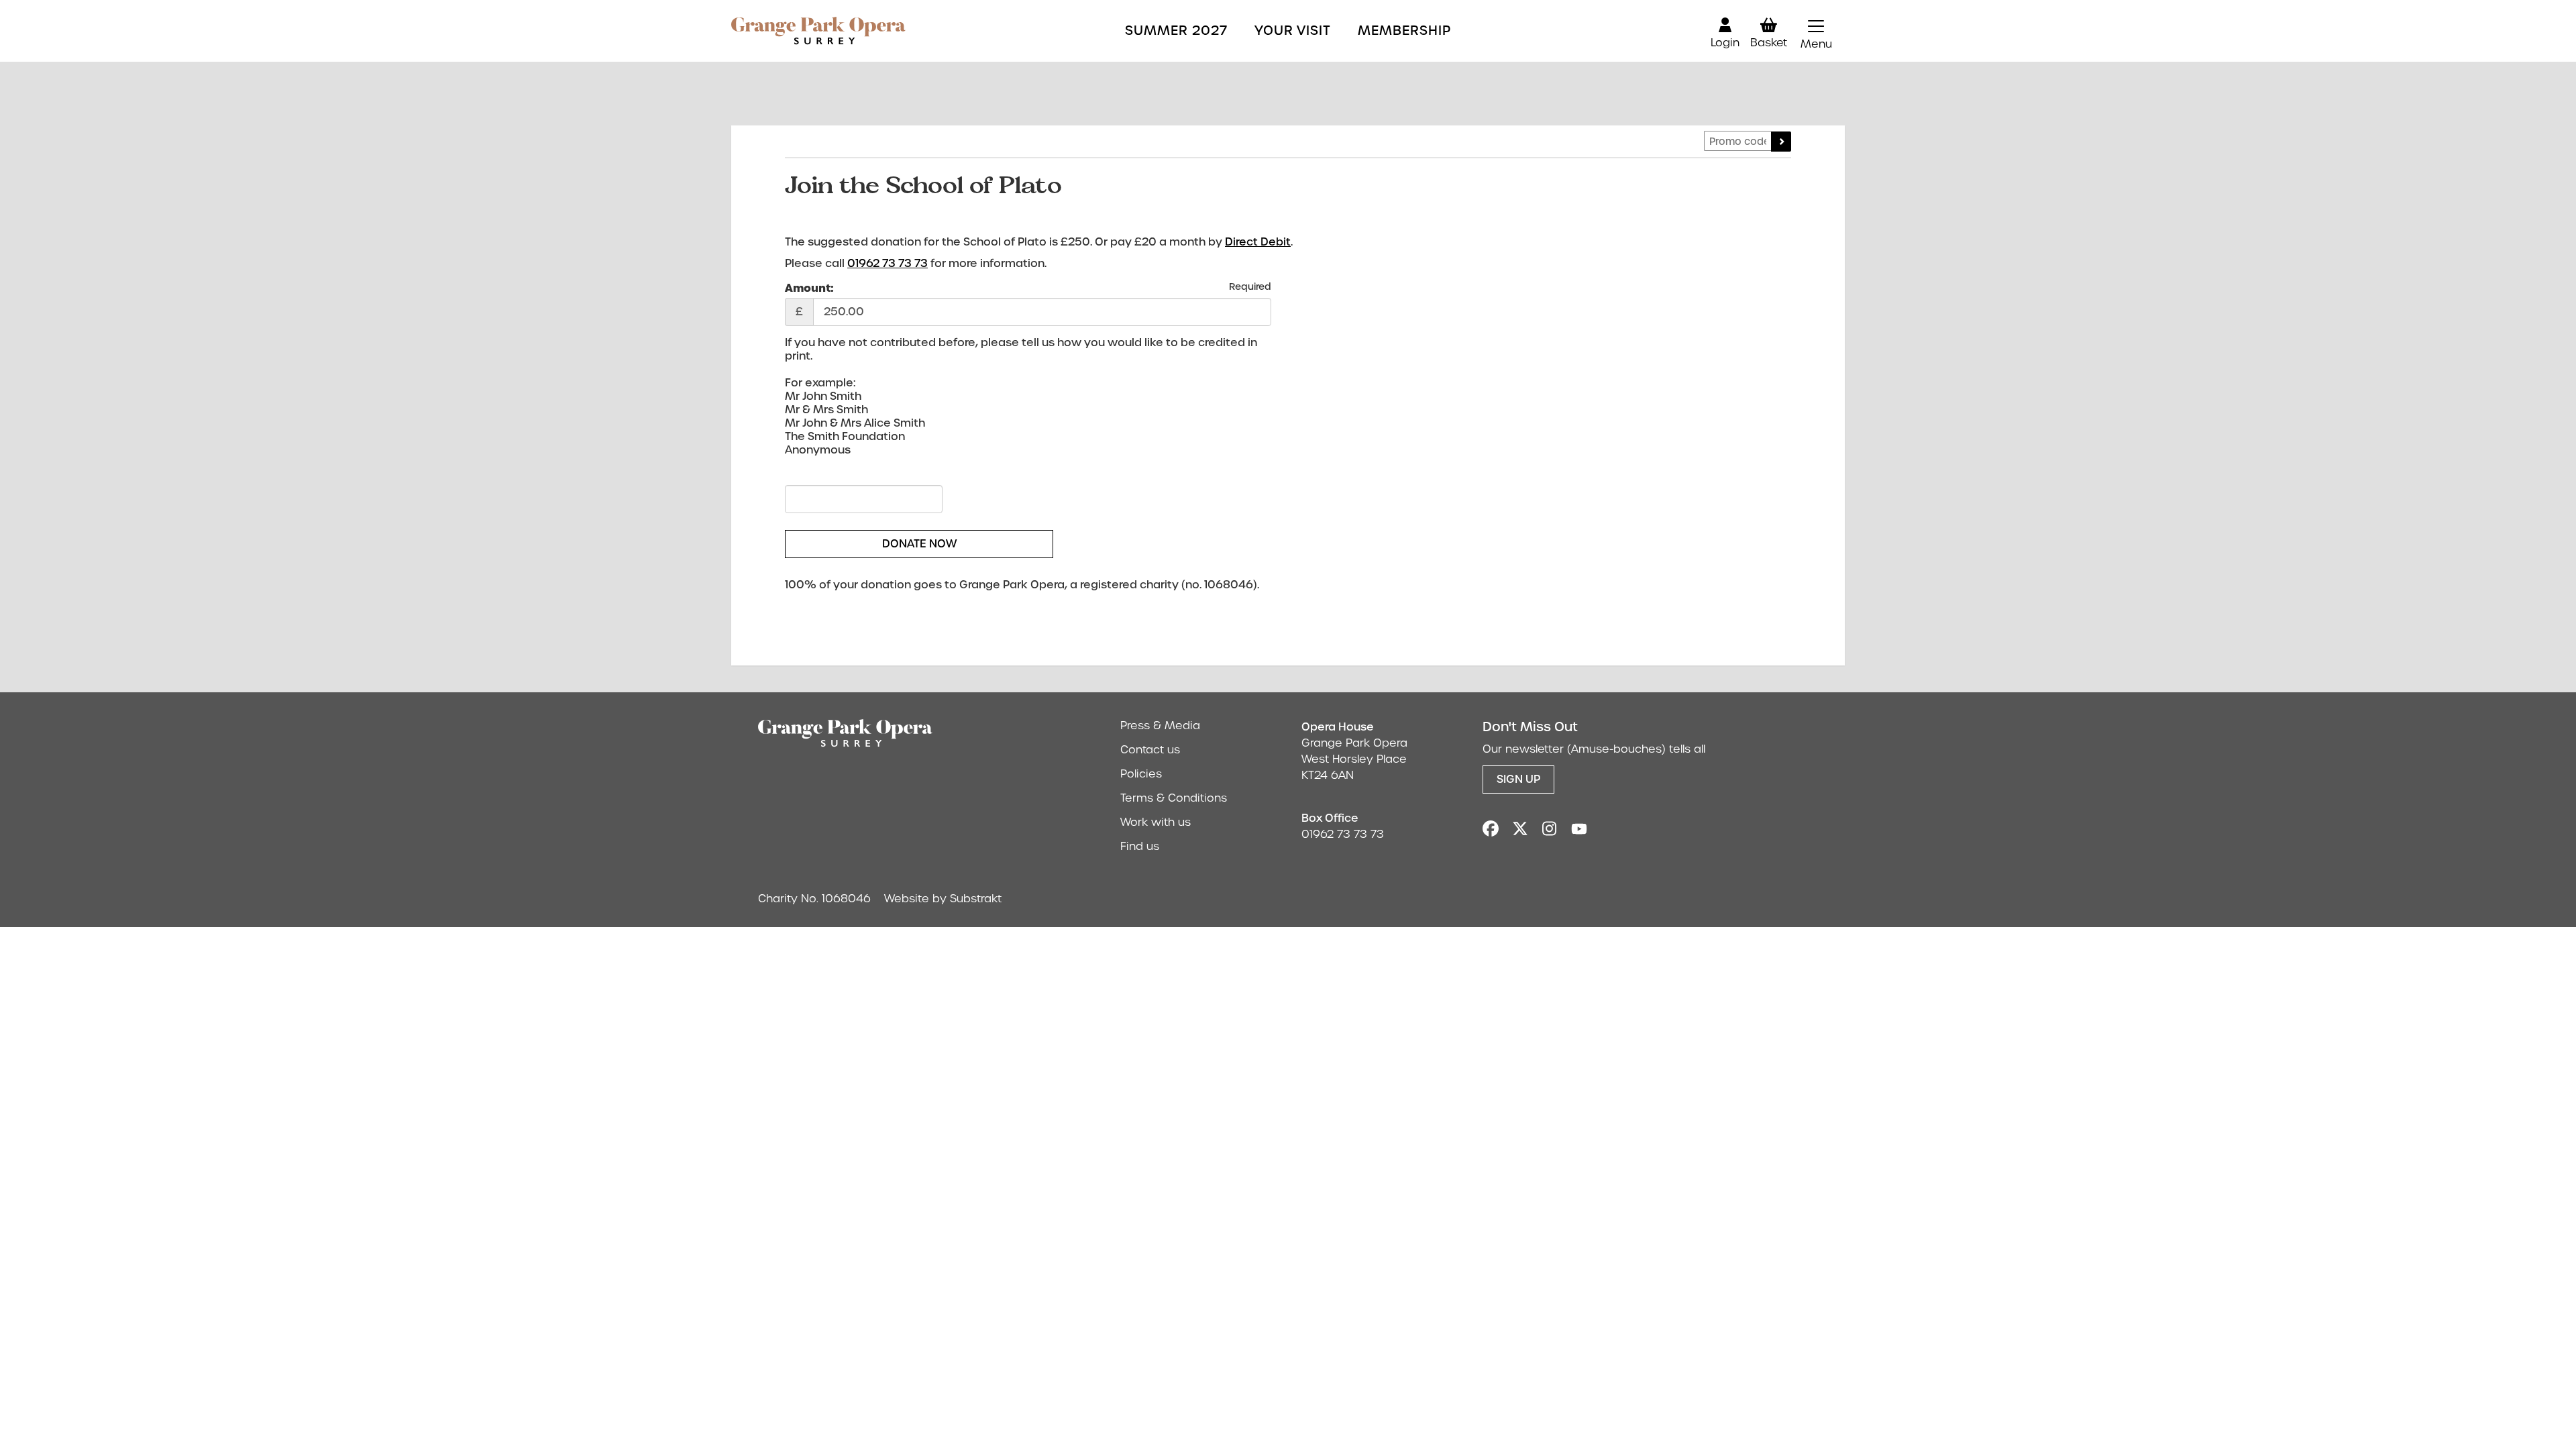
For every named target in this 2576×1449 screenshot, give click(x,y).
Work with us (1156, 822)
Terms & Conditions (1174, 798)
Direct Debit (1258, 242)
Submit (1781, 142)
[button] (1816, 31)
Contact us (1150, 750)
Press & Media (1160, 726)
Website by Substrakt (943, 899)
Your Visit (1293, 31)
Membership (1404, 31)
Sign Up (1518, 779)
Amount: (809, 288)
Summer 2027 (1176, 31)
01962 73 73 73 (888, 263)
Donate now (919, 544)
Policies (1141, 774)
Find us (1140, 846)
